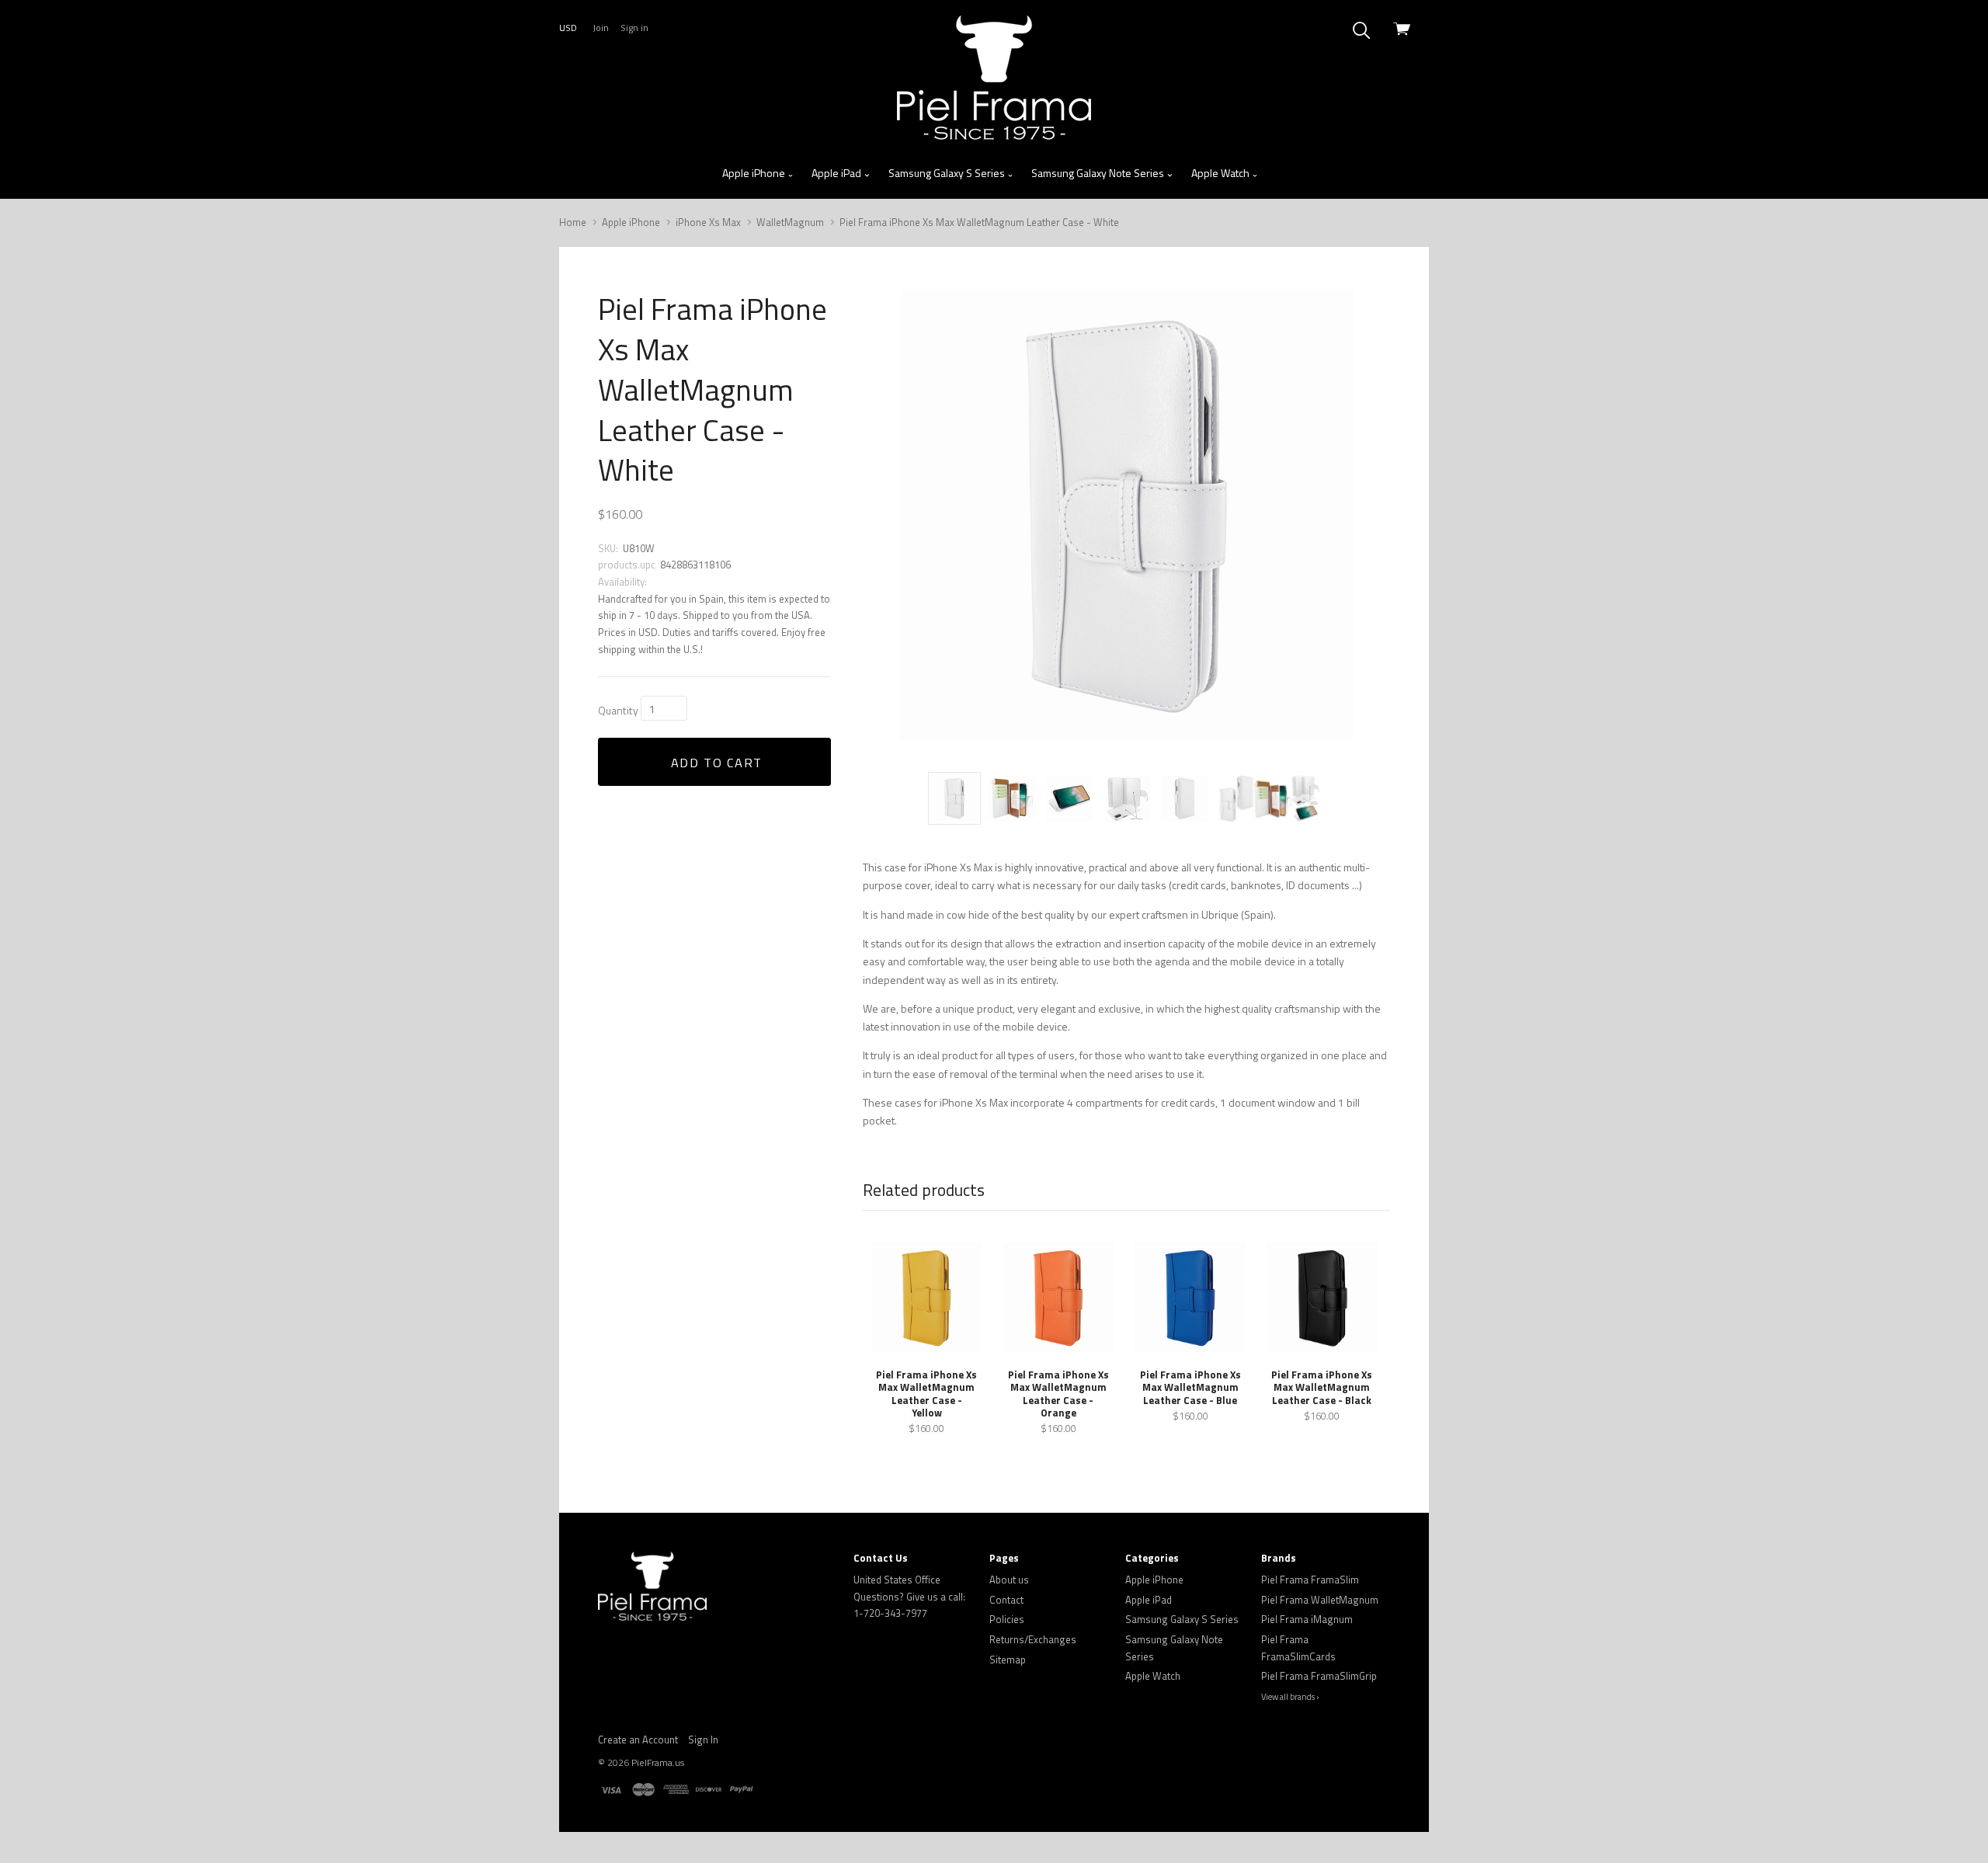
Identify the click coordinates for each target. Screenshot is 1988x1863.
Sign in (634, 28)
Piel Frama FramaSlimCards (1298, 1648)
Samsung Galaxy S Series (948, 173)
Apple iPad (838, 173)
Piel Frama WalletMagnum (1320, 1600)
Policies (1007, 1619)
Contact (1006, 1600)
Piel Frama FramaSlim (1310, 1580)
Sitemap (1008, 1660)
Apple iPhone (755, 173)
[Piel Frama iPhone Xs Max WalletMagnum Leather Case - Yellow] (926, 1298)
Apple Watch (1222, 173)
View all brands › (1290, 1697)
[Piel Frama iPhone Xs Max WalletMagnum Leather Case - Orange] (1058, 1298)
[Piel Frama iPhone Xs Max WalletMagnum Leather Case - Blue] (1190, 1298)
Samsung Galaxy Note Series (1099, 173)
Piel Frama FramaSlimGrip (1319, 1676)
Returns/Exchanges (1033, 1639)
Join (601, 28)
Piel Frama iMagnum (1307, 1619)
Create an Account (638, 1740)
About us (1009, 1580)
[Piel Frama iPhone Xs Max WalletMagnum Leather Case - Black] (1322, 1298)
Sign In (703, 1740)
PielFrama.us (658, 1762)
